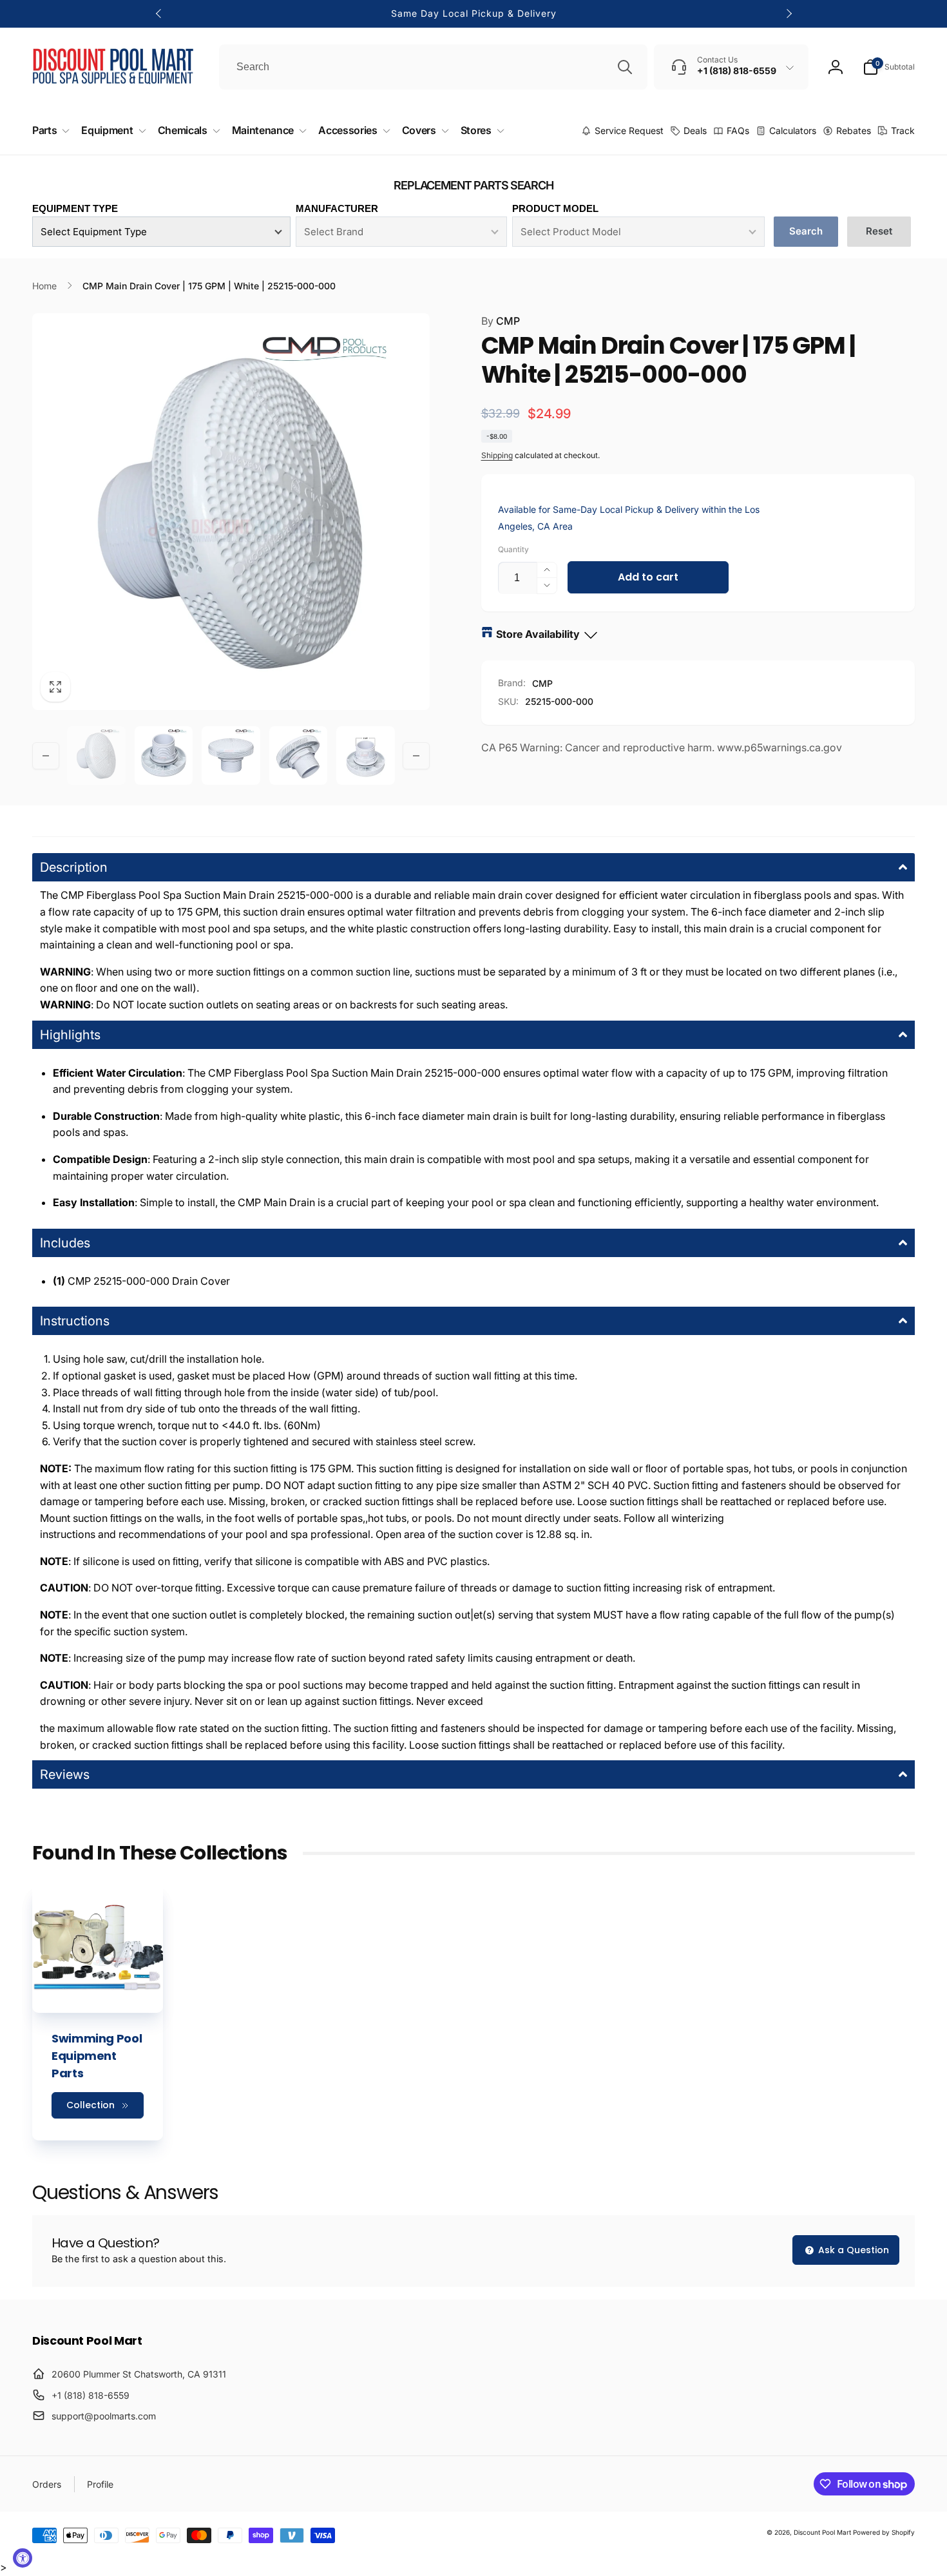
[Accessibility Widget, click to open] (23, 2558)
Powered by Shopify (884, 2532)
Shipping (497, 455)
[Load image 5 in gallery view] (366, 755)
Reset (879, 231)
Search (806, 231)
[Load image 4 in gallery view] (299, 755)
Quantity (513, 549)
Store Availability (538, 634)
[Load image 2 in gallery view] (164, 755)
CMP (501, 321)
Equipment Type (75, 208)
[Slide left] (159, 14)
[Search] (625, 67)
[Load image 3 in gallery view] (231, 755)
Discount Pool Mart (822, 2532)
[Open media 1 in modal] (231, 512)
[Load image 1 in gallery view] (96, 755)
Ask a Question (852, 2250)
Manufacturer (337, 208)
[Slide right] (789, 14)
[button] (889, 67)
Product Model (555, 208)
